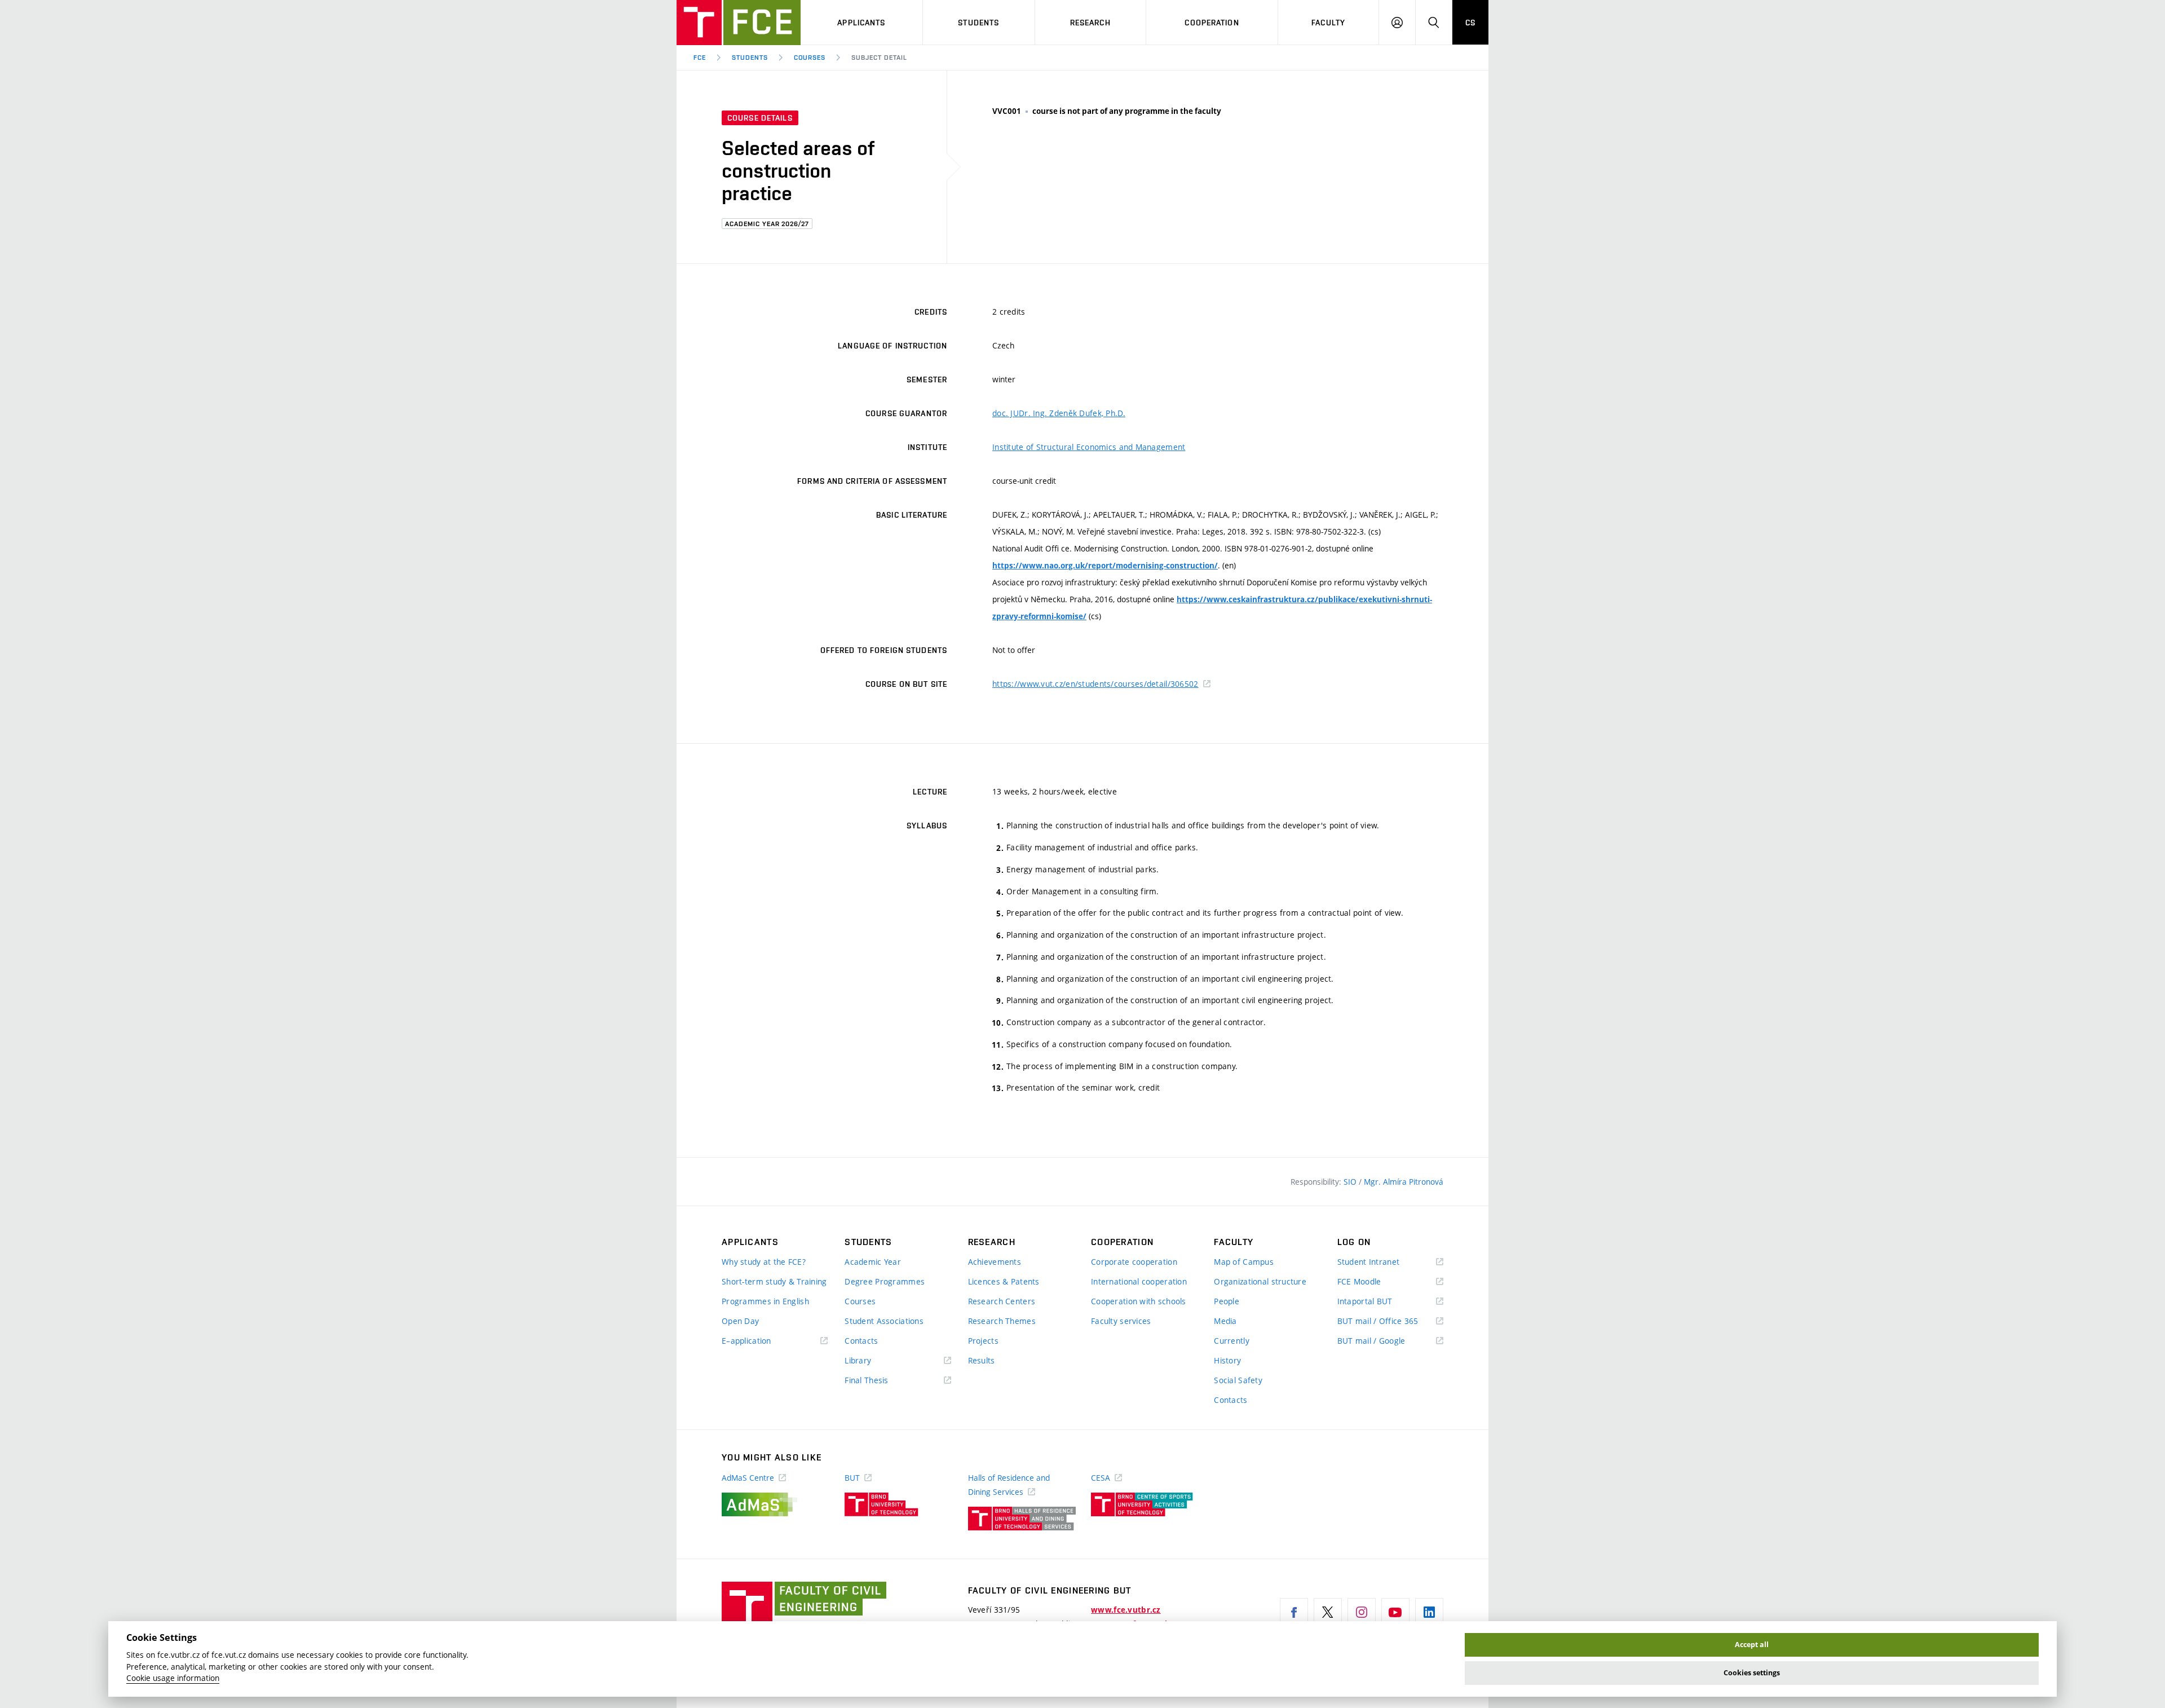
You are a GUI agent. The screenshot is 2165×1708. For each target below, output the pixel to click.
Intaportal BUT (1381, 1302)
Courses (810, 58)
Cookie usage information (173, 1678)
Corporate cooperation (1134, 1262)
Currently (1232, 1341)
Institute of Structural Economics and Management (1089, 447)
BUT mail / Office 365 (1390, 1321)
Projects (983, 1341)
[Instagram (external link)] (1362, 1612)
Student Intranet (1385, 1262)
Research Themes (1002, 1321)
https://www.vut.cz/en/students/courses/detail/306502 (1095, 684)
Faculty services (1121, 1321)
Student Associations (884, 1321)
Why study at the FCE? (764, 1262)
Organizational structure (1260, 1281)
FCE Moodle (1376, 1282)
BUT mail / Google (1388, 1341)
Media (1225, 1321)
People (1227, 1301)
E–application (763, 1341)
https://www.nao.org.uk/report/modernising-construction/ (1105, 566)
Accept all (1752, 1645)
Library (874, 1361)
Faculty (1328, 23)
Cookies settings (1752, 1673)
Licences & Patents (1004, 1281)
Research (1090, 23)
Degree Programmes (885, 1281)
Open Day (740, 1321)
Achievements (995, 1262)
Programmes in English (765, 1301)
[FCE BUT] (739, 23)
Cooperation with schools (1139, 1301)
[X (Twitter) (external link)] (1328, 1612)
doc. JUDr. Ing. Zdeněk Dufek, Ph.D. (1059, 413)
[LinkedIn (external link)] (1429, 1612)
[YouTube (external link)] (1395, 1612)
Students (978, 23)
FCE (700, 58)
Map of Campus (1244, 1262)
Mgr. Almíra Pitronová (1404, 1182)
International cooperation (1139, 1281)
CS (1470, 23)
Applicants (861, 23)
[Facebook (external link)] (1294, 1612)
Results (982, 1360)
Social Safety (1238, 1380)
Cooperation (1212, 23)
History (1227, 1360)
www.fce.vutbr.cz (1126, 1610)
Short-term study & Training (774, 1281)
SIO (1351, 1182)
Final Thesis (883, 1381)
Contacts (861, 1341)
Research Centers (1002, 1301)
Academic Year (873, 1262)
